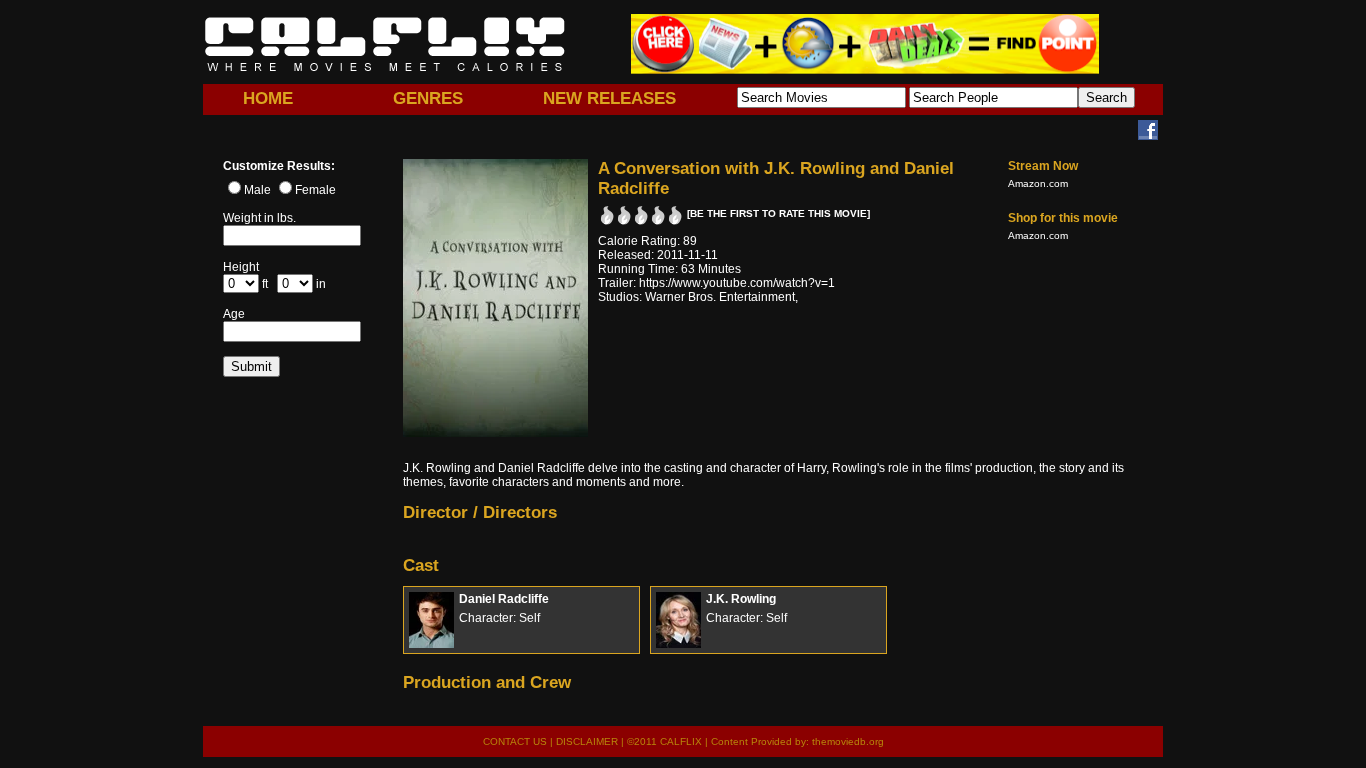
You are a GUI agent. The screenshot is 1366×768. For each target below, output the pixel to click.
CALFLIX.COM (385, 44)
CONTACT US (515, 741)
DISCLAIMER (587, 741)
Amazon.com (1038, 183)
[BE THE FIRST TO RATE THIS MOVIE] (778, 213)
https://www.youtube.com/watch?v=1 (737, 283)
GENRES (428, 98)
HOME (268, 98)
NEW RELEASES (609, 98)
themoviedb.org (848, 741)
